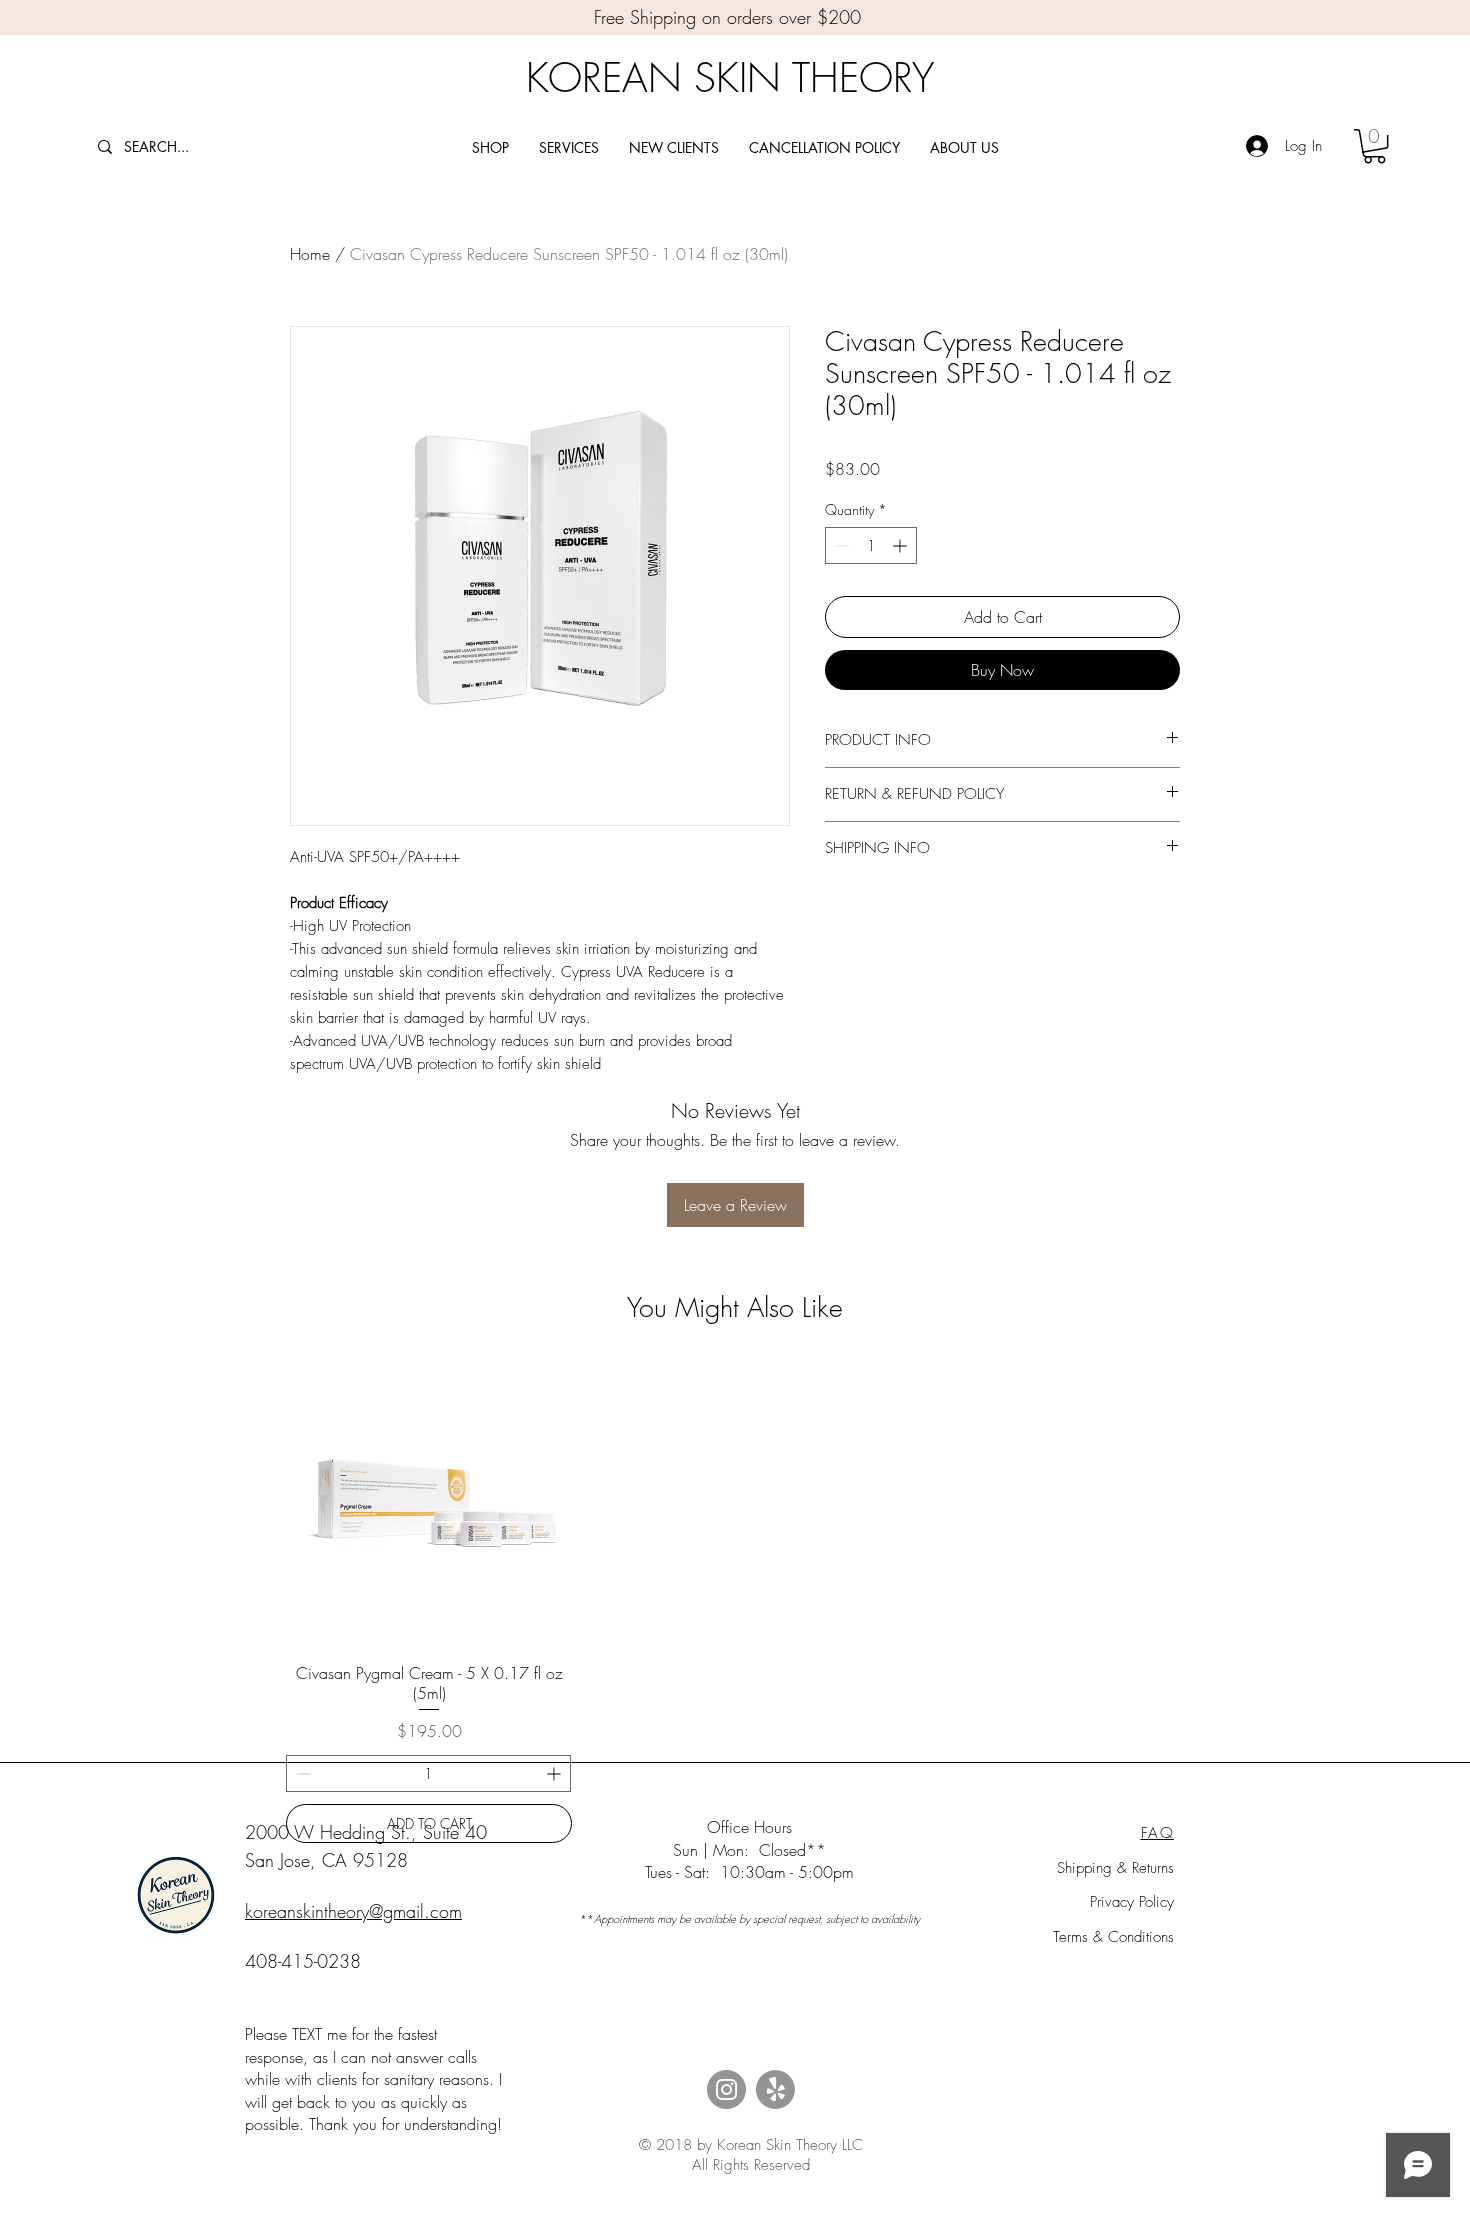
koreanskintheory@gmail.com (353, 1911)
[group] (735, 1602)
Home (310, 254)
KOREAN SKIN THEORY (730, 77)
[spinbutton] (871, 545)
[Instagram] (726, 2089)
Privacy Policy (1132, 1902)
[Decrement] (840, 545)
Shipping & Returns (1115, 1868)
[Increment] (901, 545)
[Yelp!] (775, 2089)
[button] (1374, 146)
